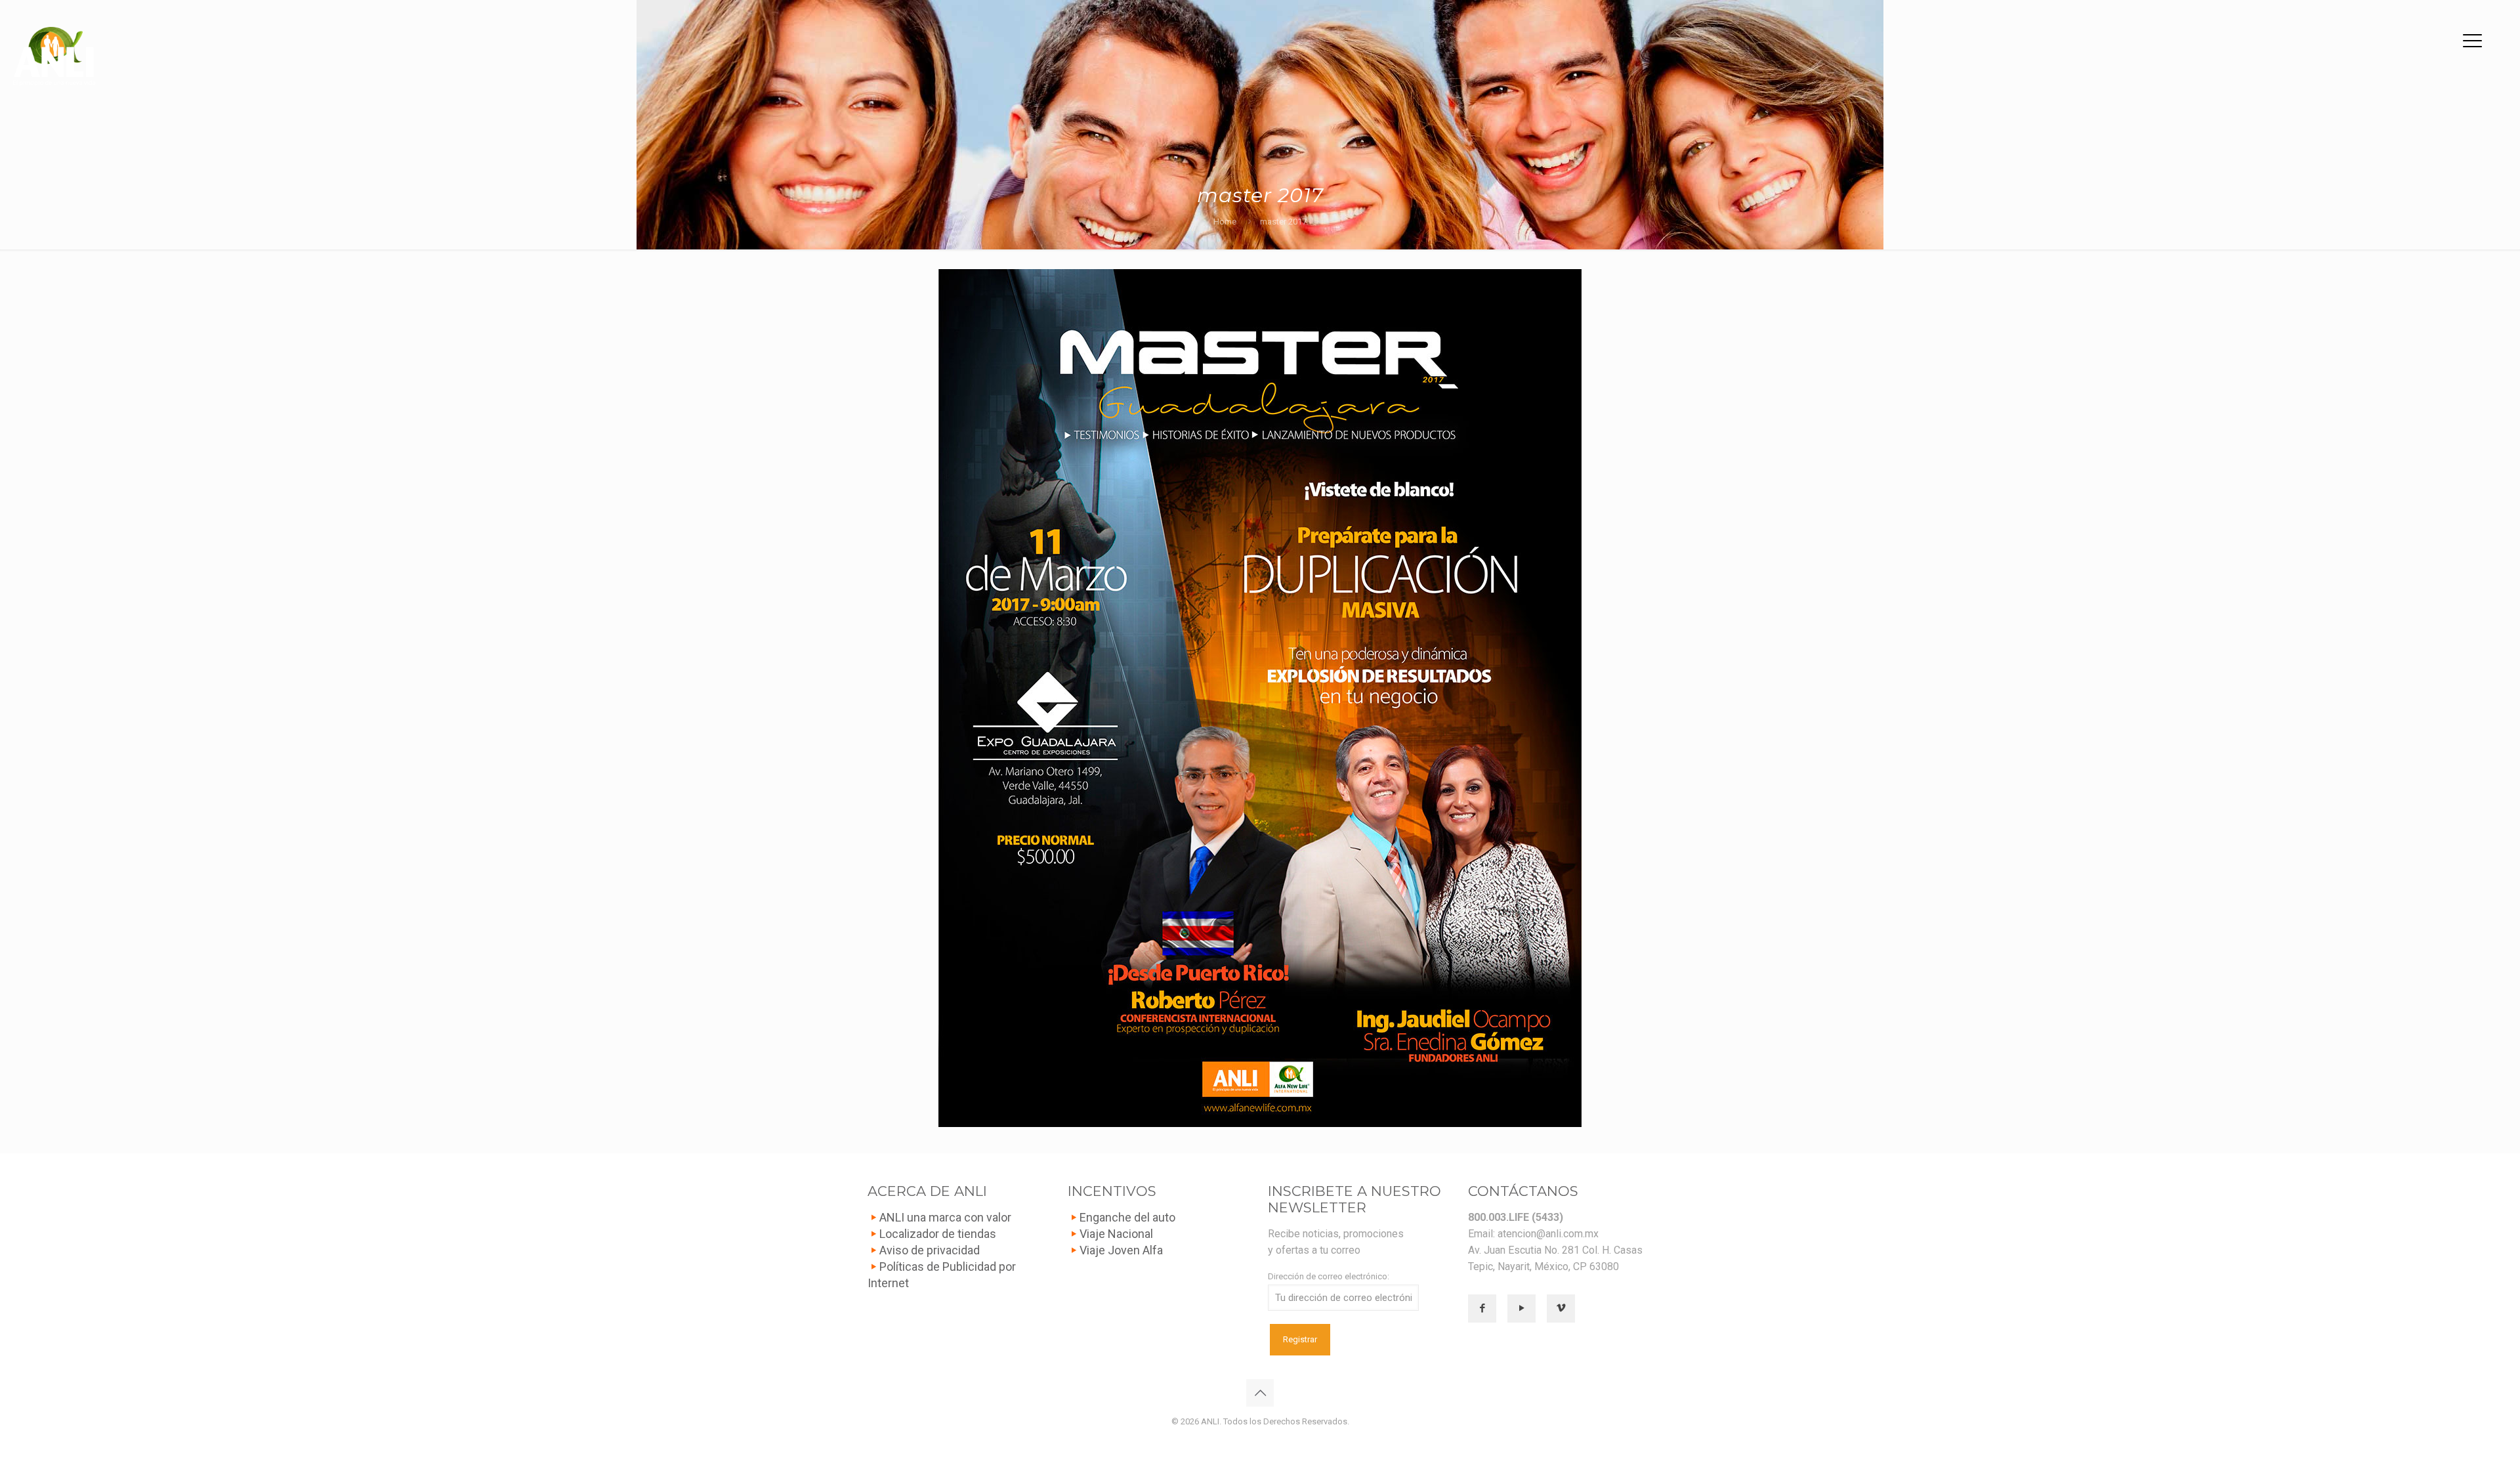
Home (1225, 222)
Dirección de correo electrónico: (1329, 1276)
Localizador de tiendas (938, 1234)
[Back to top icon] (1260, 1393)
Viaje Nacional (1116, 1234)
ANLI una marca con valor (945, 1217)
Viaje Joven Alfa (1121, 1250)
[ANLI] (54, 56)
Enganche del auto (1127, 1217)
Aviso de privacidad (930, 1250)
